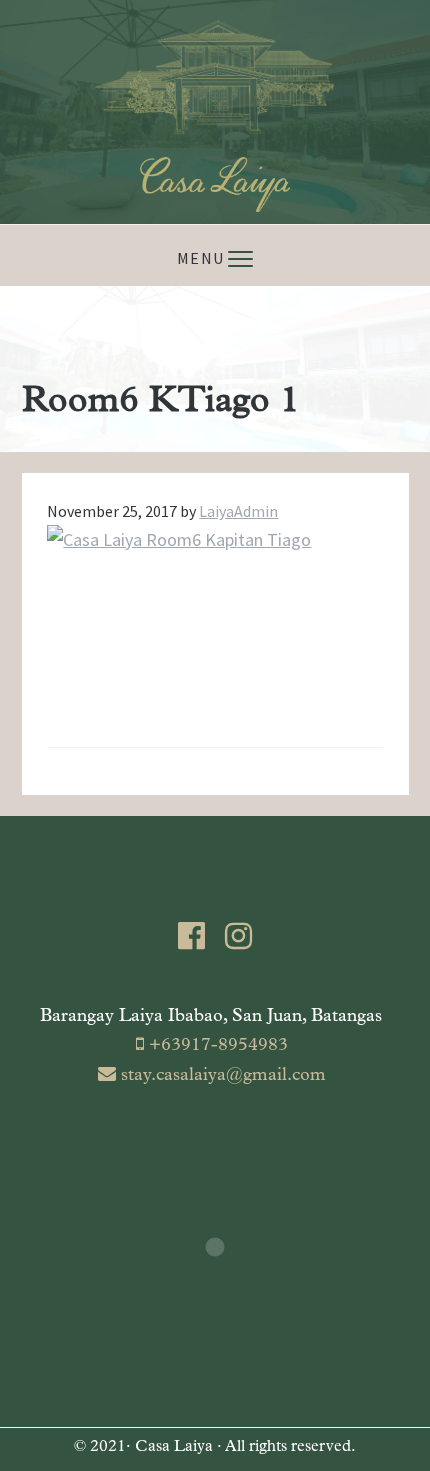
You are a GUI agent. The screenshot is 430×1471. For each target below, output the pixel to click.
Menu (200, 258)
